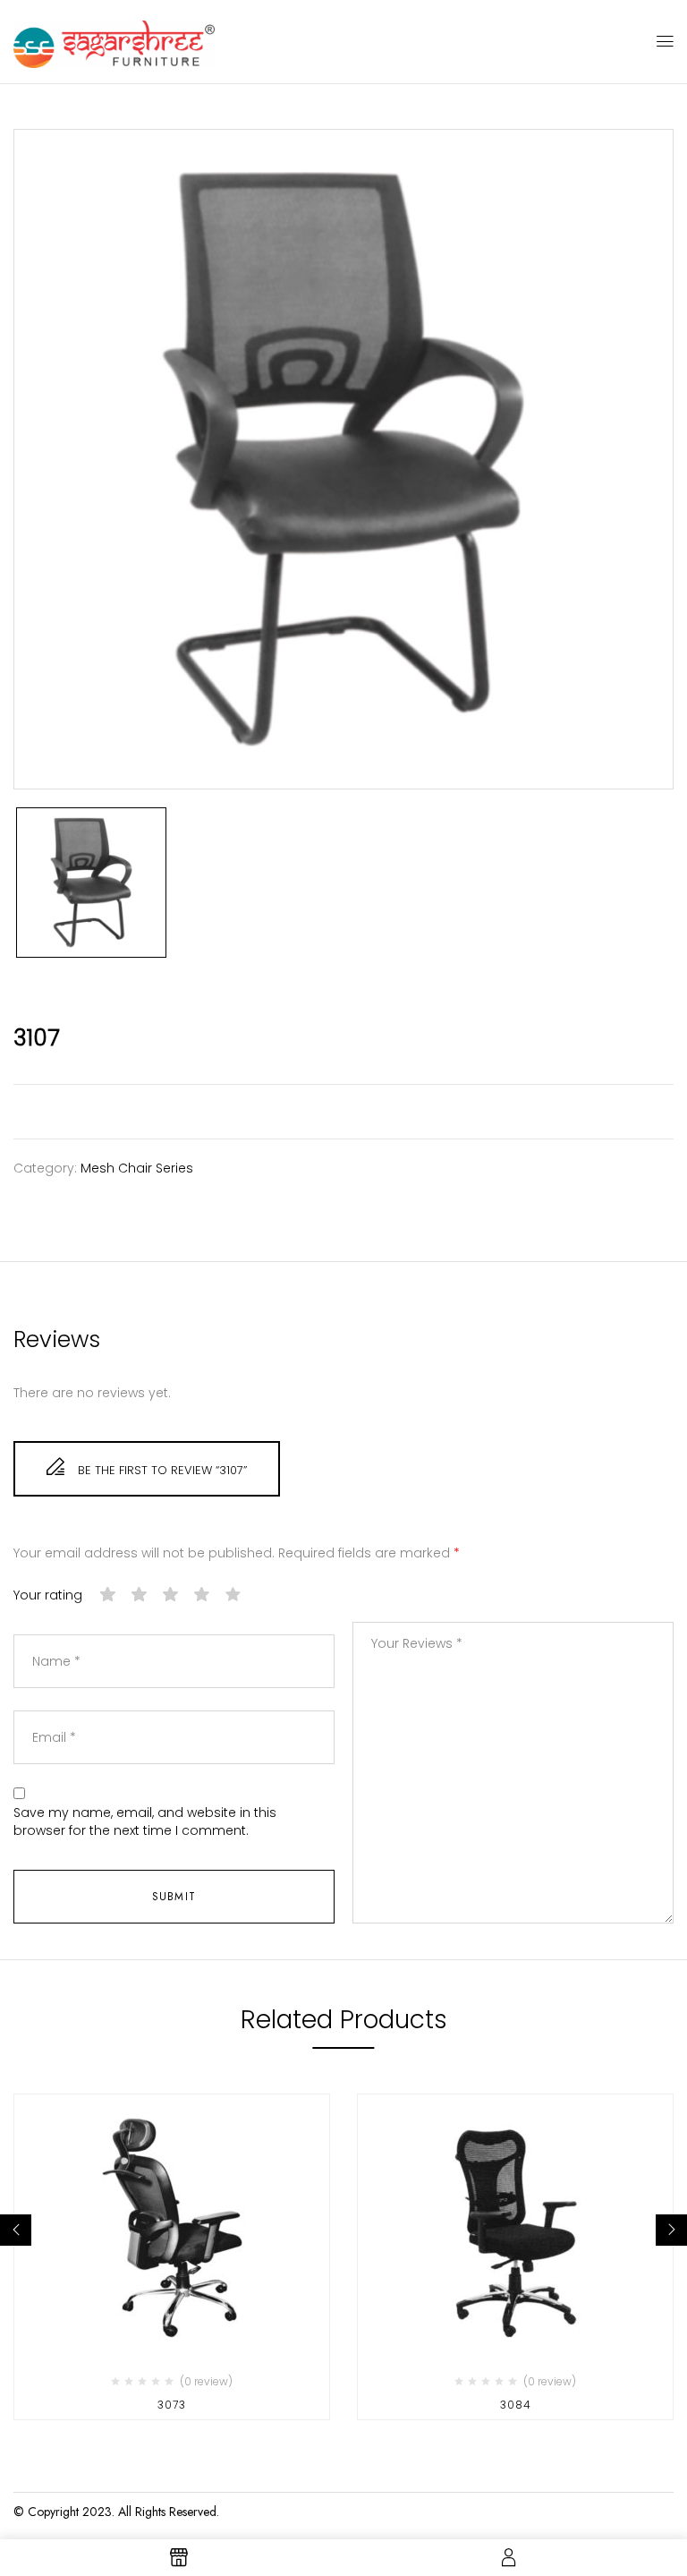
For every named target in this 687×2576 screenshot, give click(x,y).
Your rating (48, 1595)
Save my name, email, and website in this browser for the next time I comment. (145, 1822)
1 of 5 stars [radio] (108, 1595)
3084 (516, 2405)
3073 (172, 2405)
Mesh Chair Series (137, 1168)
